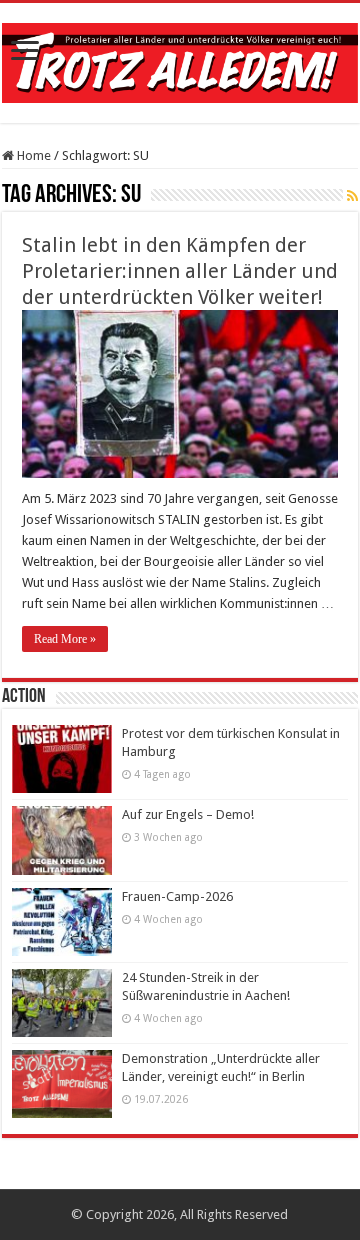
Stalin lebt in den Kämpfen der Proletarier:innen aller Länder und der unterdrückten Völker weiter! (180, 271)
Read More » (65, 639)
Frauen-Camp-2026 (177, 896)
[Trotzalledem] (180, 59)
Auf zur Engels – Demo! (188, 814)
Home (32, 155)
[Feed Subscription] (352, 196)
